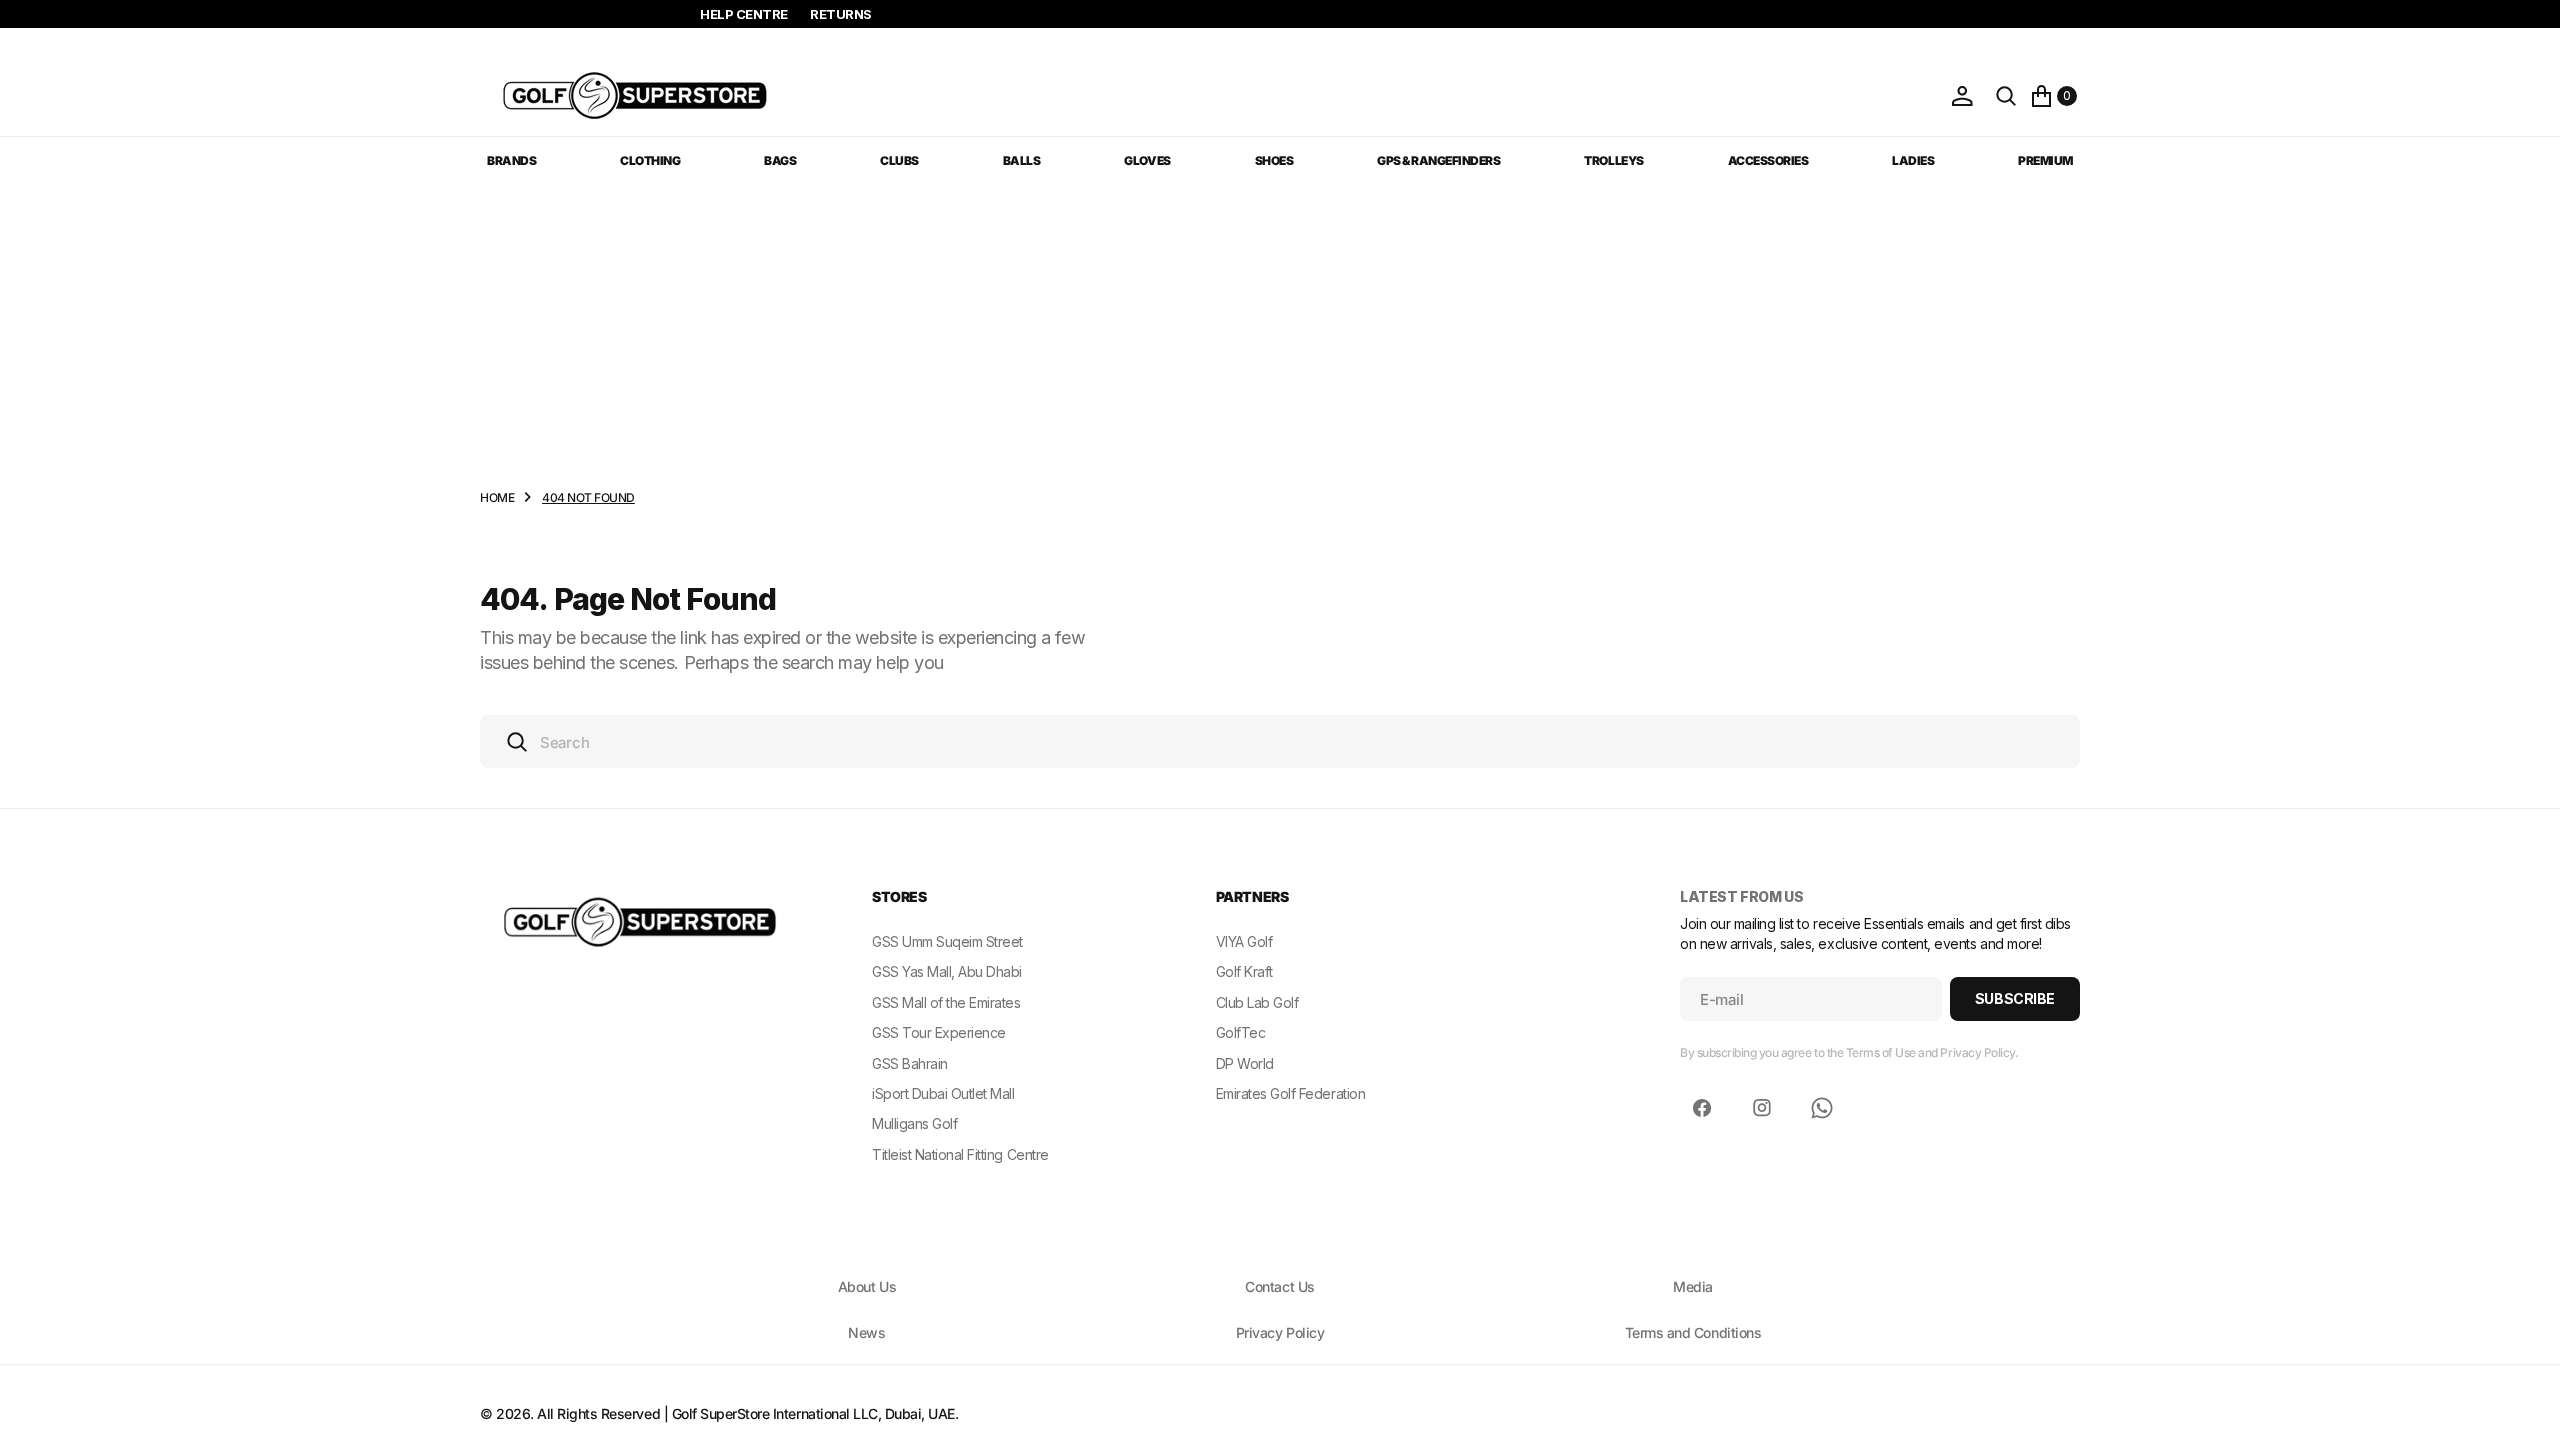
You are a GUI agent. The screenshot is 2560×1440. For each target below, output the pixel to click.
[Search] (2006, 96)
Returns (841, 14)
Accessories (1768, 160)
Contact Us (1279, 1286)
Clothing (650, 160)
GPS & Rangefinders (1438, 160)
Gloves (1147, 160)
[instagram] (1762, 1108)
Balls (1022, 160)
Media (1693, 1286)
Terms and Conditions (1693, 1332)
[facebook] (1702, 1108)
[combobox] (1280, 741)
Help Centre (744, 14)
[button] (1962, 96)
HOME (497, 497)
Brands (511, 160)
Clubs (899, 160)
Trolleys (1613, 160)
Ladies (1913, 160)
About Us (867, 1286)
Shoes (1274, 160)
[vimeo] (1822, 1108)
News (866, 1332)
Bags (780, 160)
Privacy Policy (1280, 1332)
